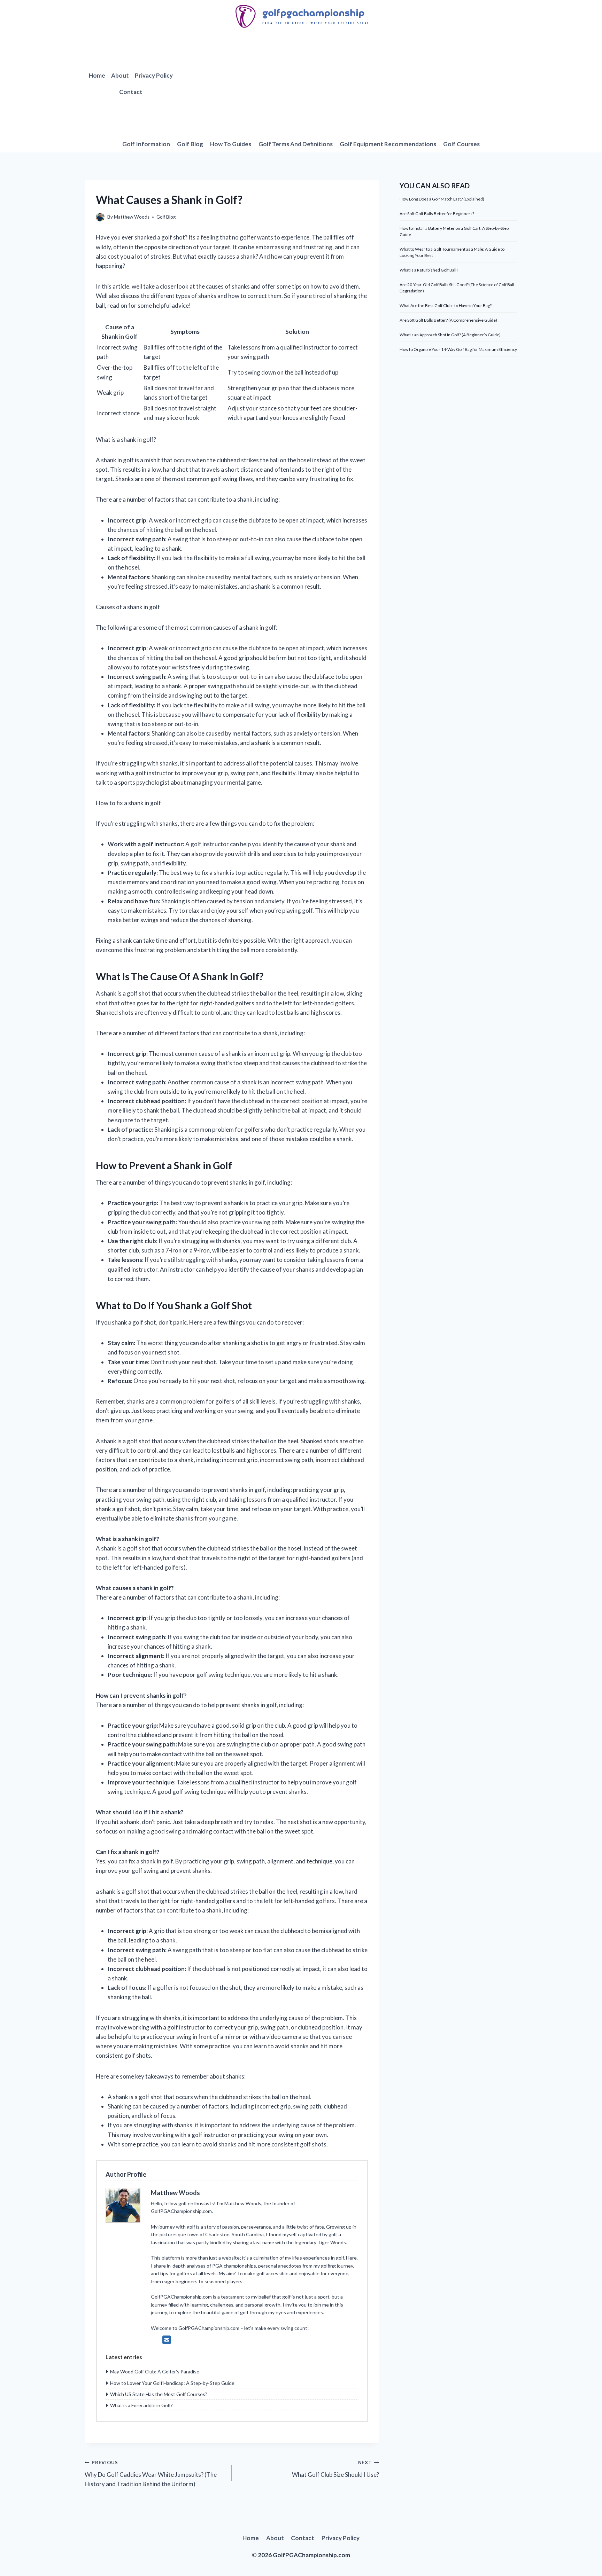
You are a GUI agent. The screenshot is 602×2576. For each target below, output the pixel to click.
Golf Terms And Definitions (296, 144)
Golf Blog (190, 144)
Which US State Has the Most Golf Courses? (159, 2394)
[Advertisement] (347, 84)
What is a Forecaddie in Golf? (141, 2405)
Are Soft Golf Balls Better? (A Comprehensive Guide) (448, 320)
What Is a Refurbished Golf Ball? (429, 270)
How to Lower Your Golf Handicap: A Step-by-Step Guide (172, 2383)
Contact (131, 92)
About (120, 75)
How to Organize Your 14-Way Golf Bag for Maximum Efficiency (458, 349)
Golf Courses (461, 144)
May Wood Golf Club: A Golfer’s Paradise (155, 2371)
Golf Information (146, 144)
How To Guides (231, 144)
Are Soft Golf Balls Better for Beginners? (437, 214)
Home (97, 75)
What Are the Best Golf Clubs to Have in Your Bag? (446, 305)
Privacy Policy (154, 75)
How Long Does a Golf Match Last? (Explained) (442, 199)
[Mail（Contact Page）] (167, 2340)
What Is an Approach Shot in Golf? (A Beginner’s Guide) (450, 335)
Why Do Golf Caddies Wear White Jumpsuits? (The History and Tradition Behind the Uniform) (151, 2474)
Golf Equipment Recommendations (388, 144)
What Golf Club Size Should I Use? (335, 2469)
